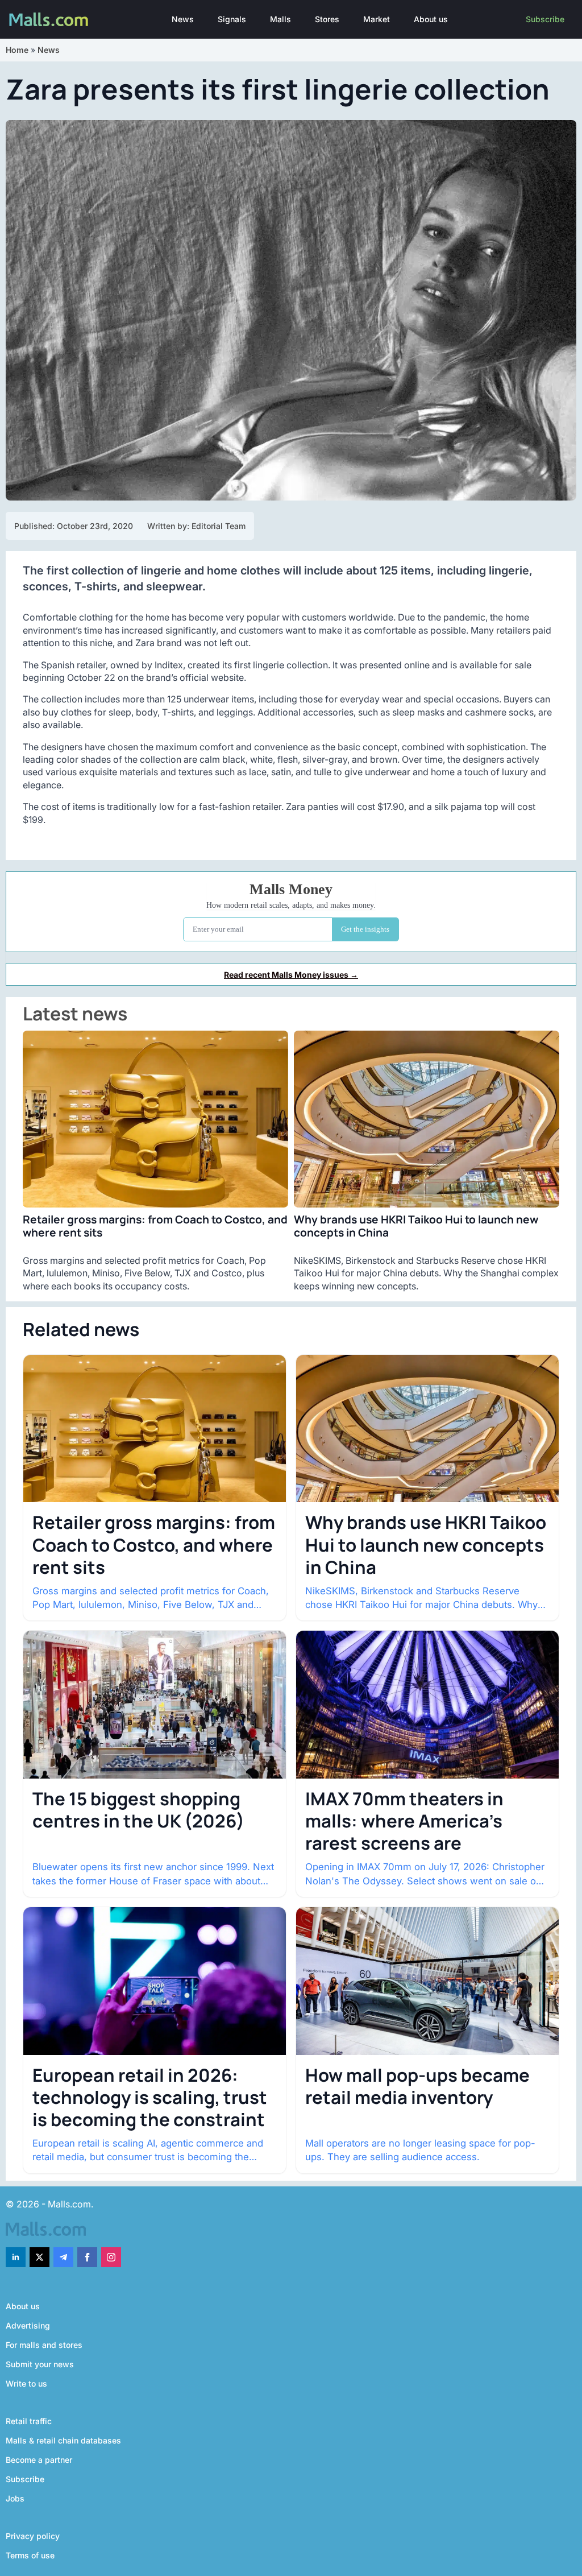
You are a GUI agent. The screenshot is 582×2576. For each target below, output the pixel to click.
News (183, 19)
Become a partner (39, 2460)
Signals (232, 19)
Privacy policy (33, 2536)
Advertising (28, 2325)
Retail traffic (29, 2421)
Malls (280, 19)
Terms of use (30, 2555)
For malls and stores (44, 2345)
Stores (327, 19)
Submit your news (40, 2364)
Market (377, 19)
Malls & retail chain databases (63, 2440)
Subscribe (545, 19)
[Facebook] (87, 2257)
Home (17, 50)
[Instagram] (111, 2257)
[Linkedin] (16, 2257)
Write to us (26, 2383)
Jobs (15, 2498)
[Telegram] (63, 2257)
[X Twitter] (40, 2257)
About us (431, 19)
